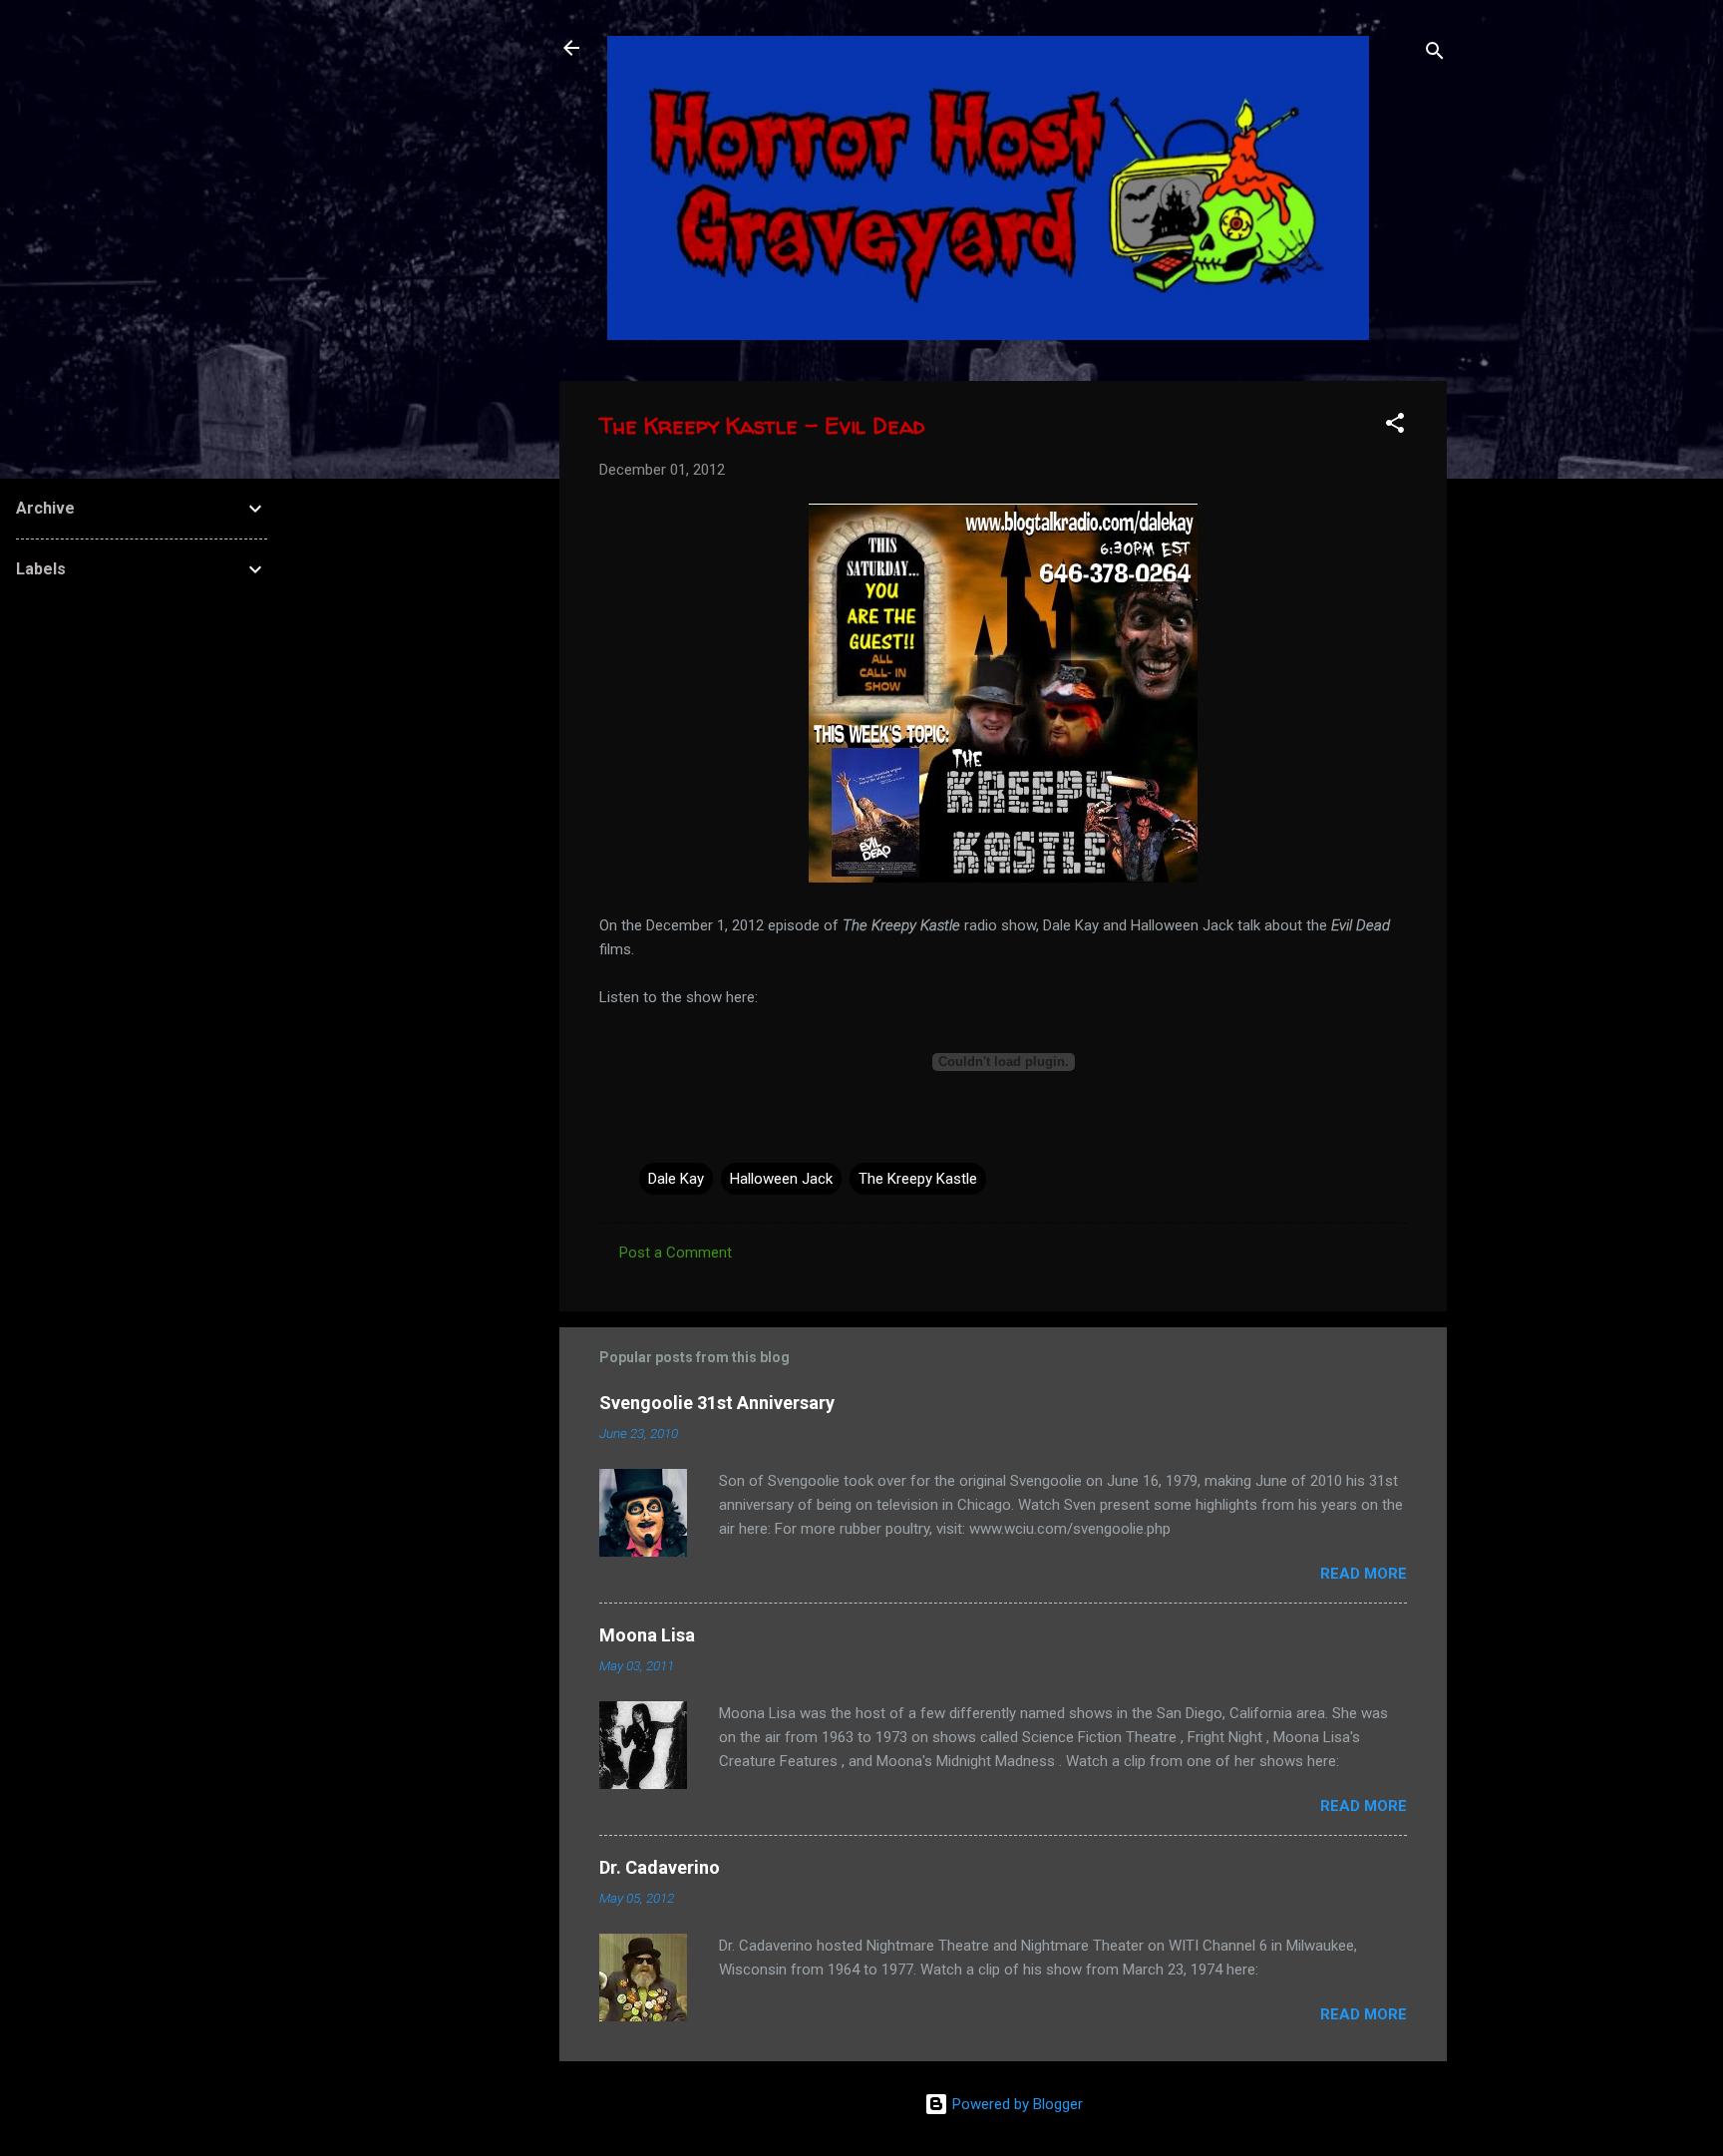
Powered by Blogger (1016, 2104)
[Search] (1435, 54)
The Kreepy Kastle (918, 1179)
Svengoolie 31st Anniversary (717, 1403)
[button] (1395, 426)
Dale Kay (676, 1179)
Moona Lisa (647, 1635)
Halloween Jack (781, 1179)
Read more (1364, 1574)
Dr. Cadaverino (660, 1867)
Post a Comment (676, 1253)
